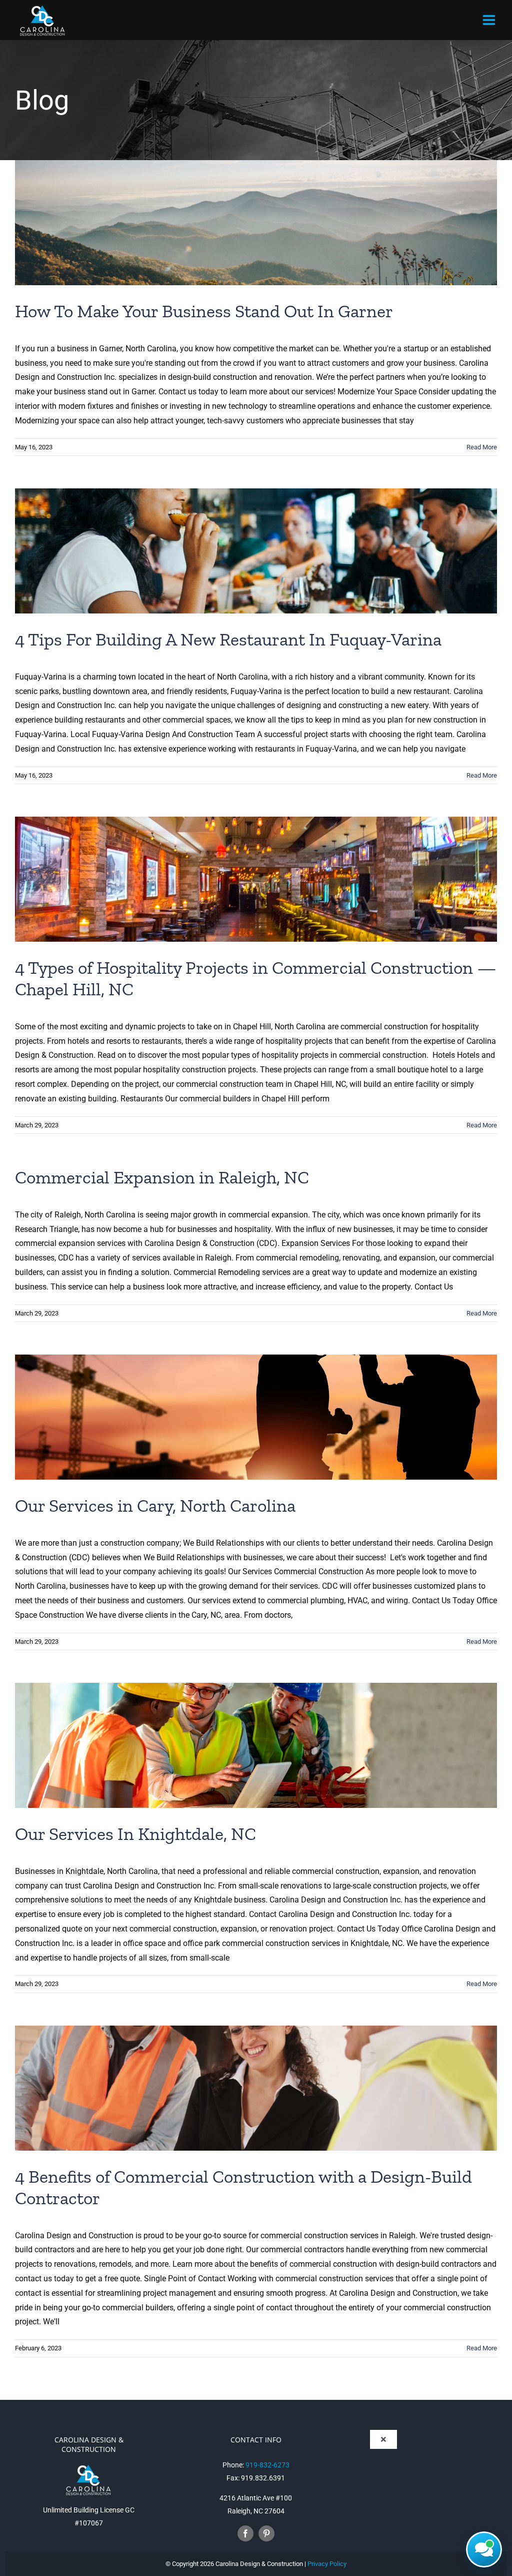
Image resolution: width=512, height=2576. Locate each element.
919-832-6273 (267, 2465)
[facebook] (245, 2533)
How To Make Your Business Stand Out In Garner (204, 311)
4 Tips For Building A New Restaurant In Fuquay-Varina (228, 639)
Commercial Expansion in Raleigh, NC (162, 1177)
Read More (482, 447)
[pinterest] (266, 2533)
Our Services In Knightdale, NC (135, 1834)
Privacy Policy (327, 2564)
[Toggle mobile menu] (490, 20)
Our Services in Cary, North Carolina (155, 1505)
